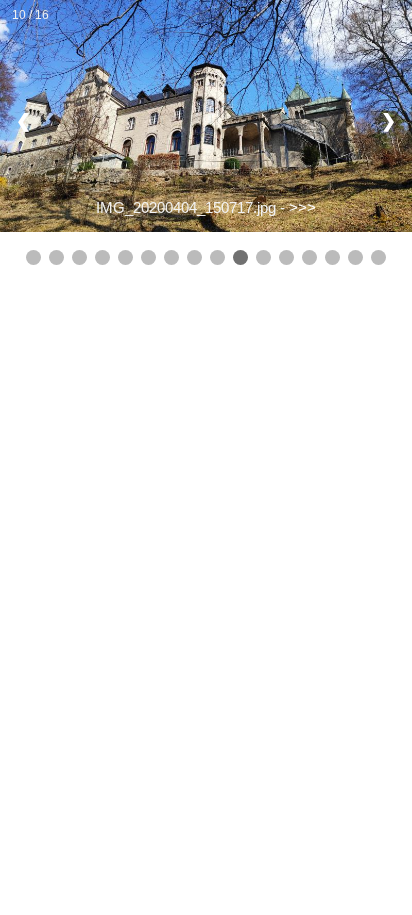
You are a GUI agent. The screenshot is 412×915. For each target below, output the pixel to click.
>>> (302, 207)
